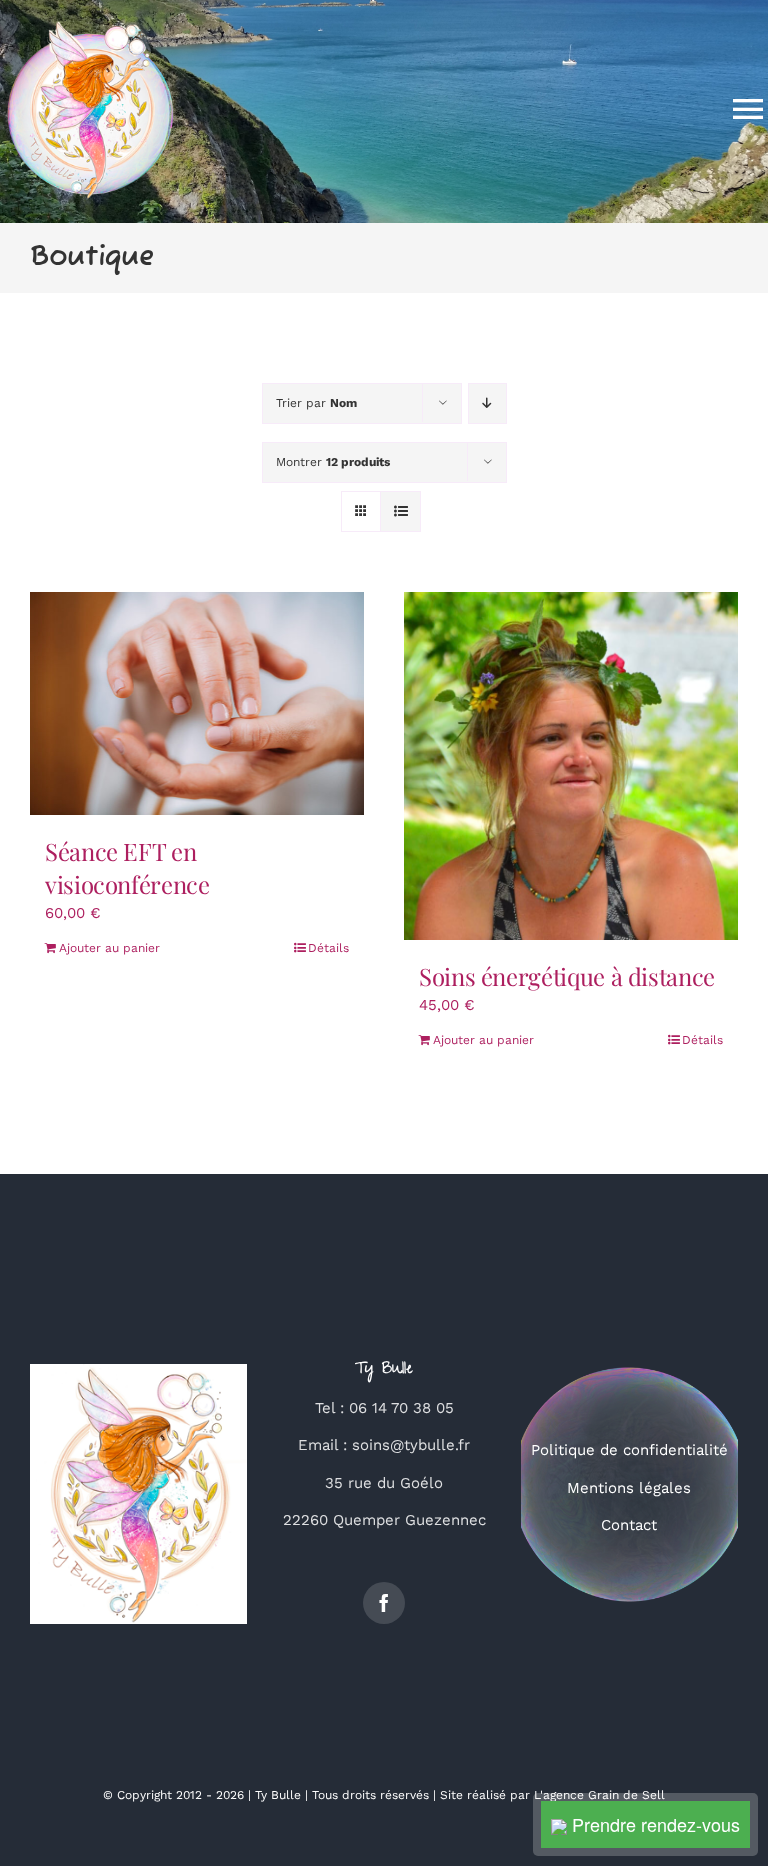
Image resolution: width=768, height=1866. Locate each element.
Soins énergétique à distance (567, 976)
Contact (629, 1525)
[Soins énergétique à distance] (571, 766)
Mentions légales (629, 1488)
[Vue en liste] (400, 511)
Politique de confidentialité (629, 1450)
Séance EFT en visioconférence (127, 868)
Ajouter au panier (109, 948)
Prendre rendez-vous (653, 1824)
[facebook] (384, 1603)
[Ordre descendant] (487, 403)
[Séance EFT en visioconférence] (197, 703)
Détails (328, 948)
